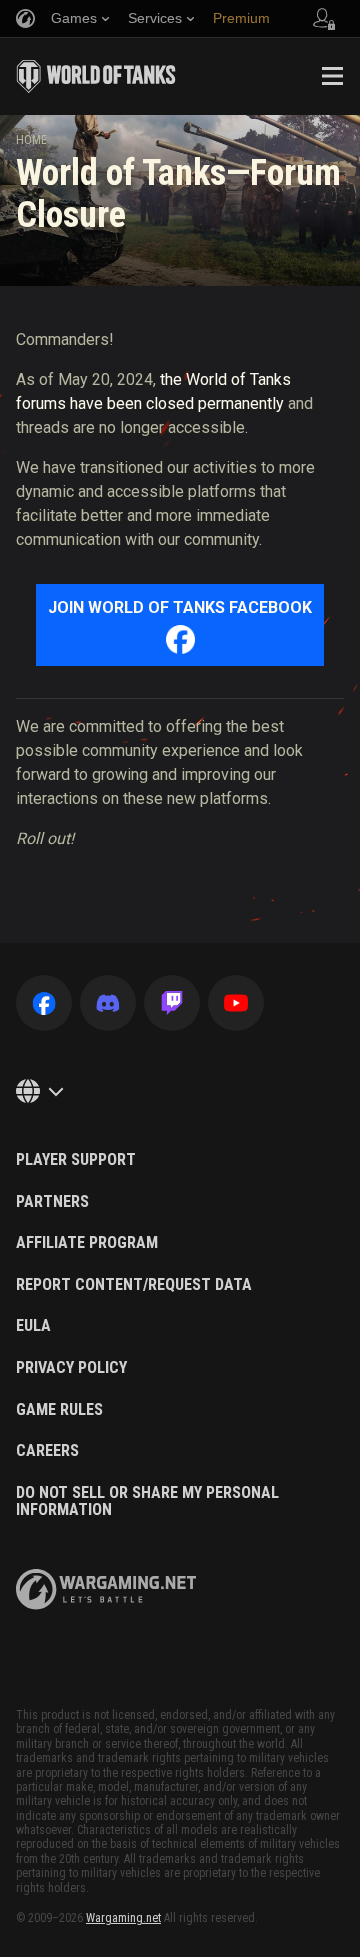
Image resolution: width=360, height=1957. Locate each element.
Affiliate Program (87, 1243)
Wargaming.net (123, 1918)
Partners (52, 1202)
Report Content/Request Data (134, 1285)
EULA (33, 1326)
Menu (332, 76)
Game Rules (59, 1410)
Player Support (76, 1160)
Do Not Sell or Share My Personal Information (147, 1501)
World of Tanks (96, 76)
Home (31, 140)
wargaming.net (106, 1589)
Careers (47, 1451)
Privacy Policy (71, 1368)
